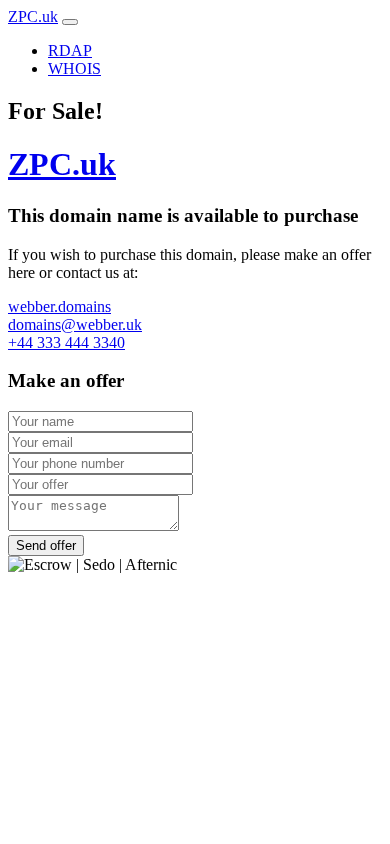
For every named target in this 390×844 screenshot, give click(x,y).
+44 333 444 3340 (66, 342)
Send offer (46, 545)
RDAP (70, 50)
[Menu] (70, 22)
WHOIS (74, 68)
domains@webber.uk (75, 324)
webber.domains (59, 306)
